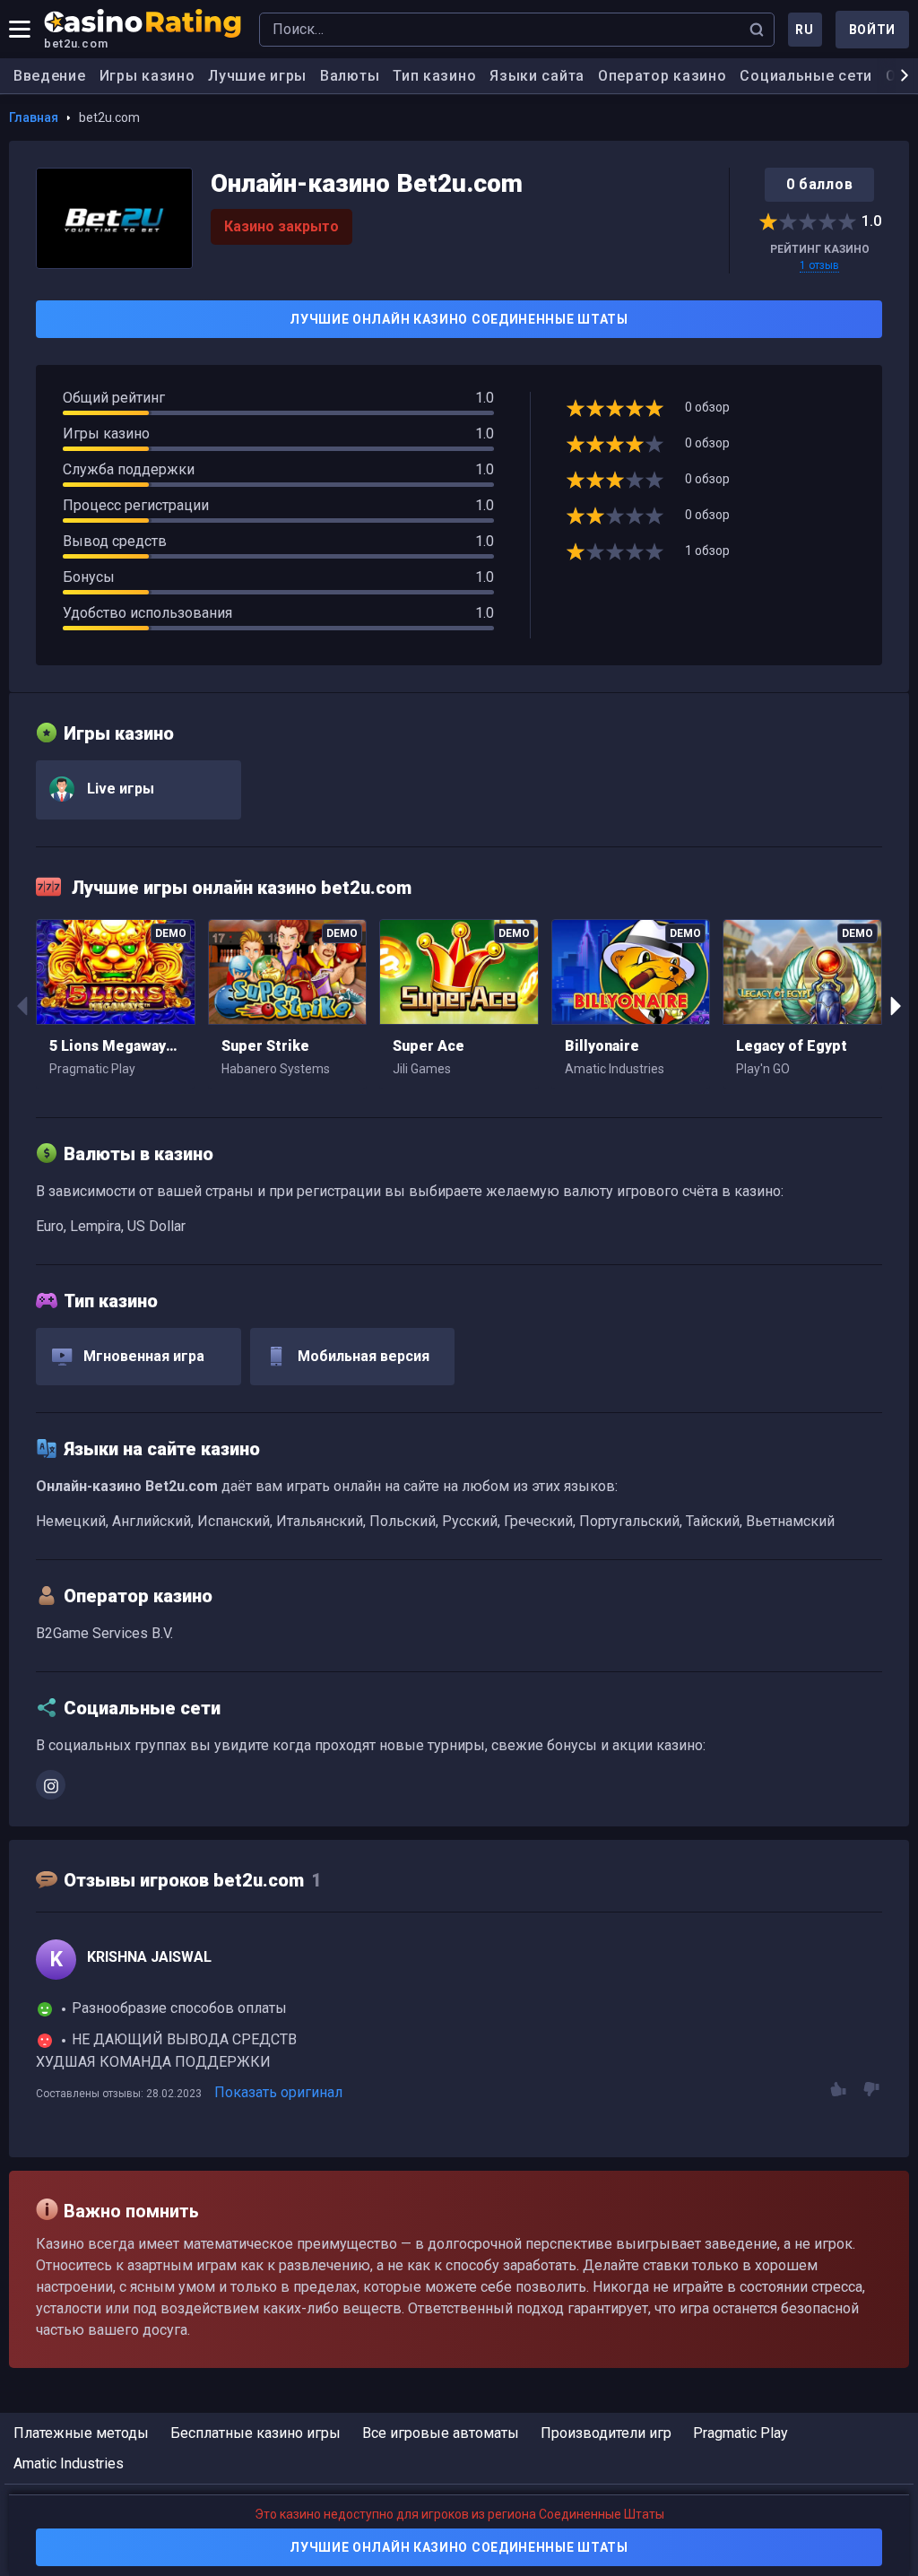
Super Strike (265, 1046)
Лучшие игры (257, 76)
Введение (50, 76)
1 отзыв (819, 265)
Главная (34, 117)
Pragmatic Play (740, 2433)
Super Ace (429, 1046)
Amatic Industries (69, 2463)
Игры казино (147, 76)
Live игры (119, 789)
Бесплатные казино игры (255, 2433)
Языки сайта (537, 76)
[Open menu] (20, 30)
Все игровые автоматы (441, 2433)
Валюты (350, 76)
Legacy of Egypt (792, 1046)
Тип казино (434, 76)
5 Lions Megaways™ (116, 1046)
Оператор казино (663, 76)
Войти (873, 30)
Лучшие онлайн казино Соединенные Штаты (459, 319)
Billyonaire (602, 1046)
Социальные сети (806, 76)
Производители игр (606, 2433)
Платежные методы (81, 2433)
